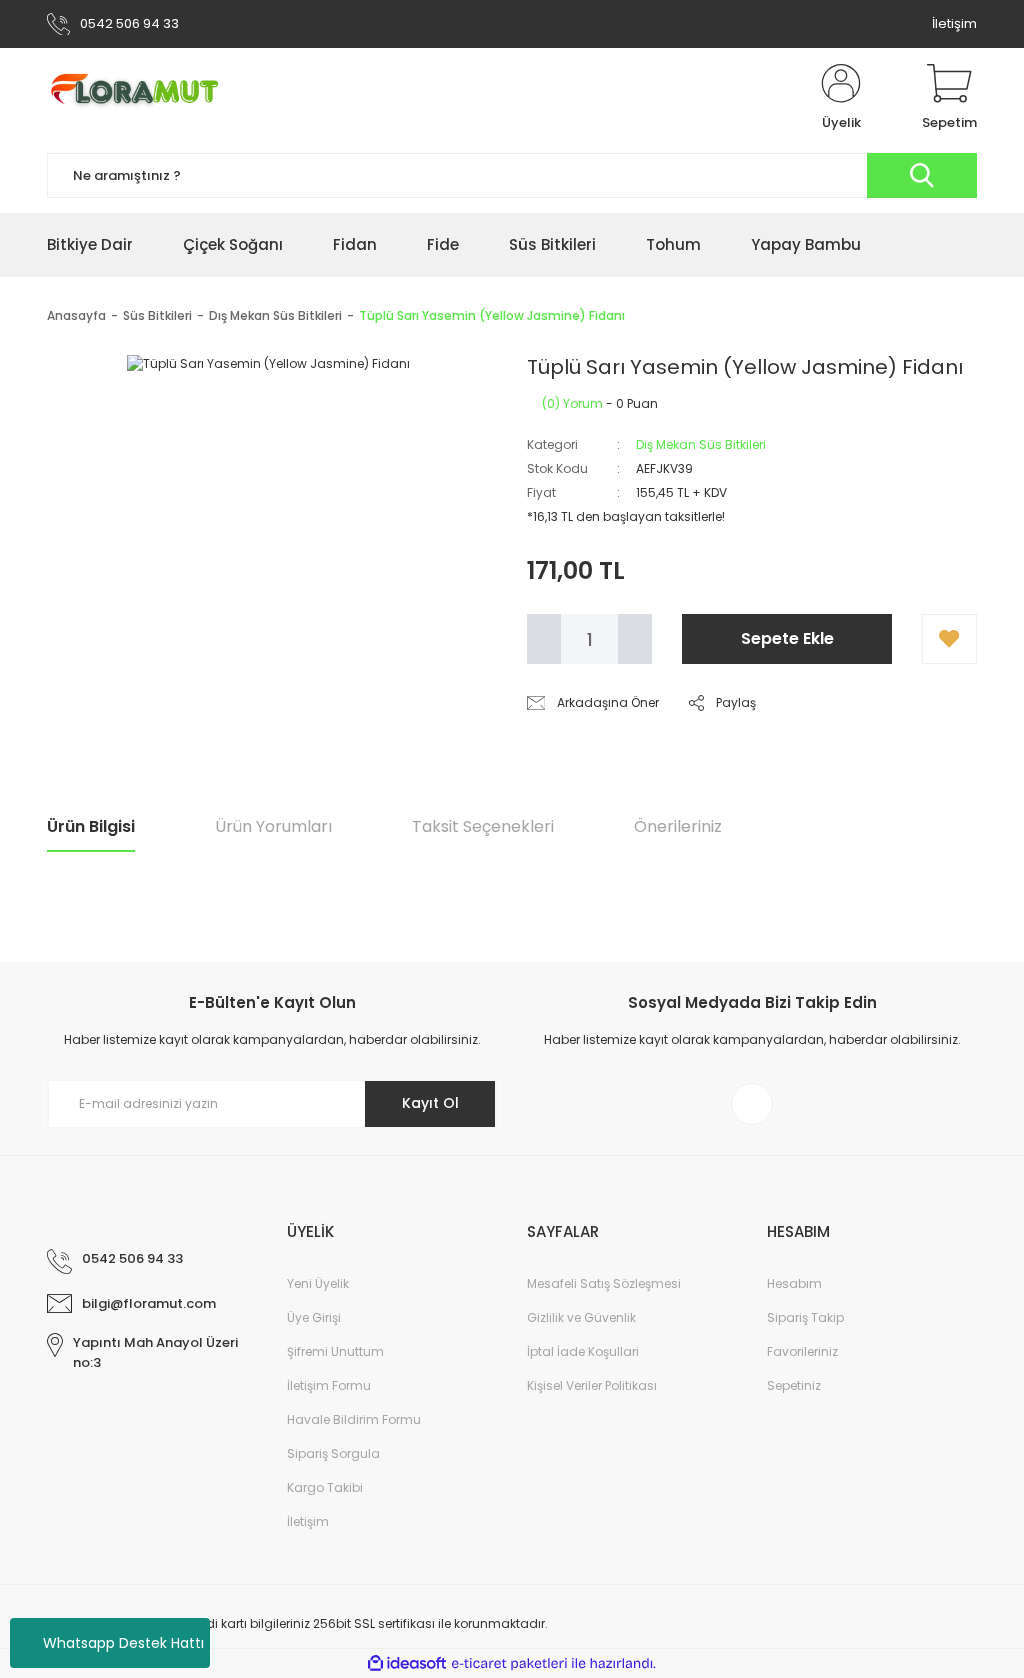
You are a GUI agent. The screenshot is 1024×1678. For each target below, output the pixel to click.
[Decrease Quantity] (544, 639)
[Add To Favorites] (949, 639)
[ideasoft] (407, 1663)
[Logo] (143, 98)
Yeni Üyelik (318, 1283)
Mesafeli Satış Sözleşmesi (604, 1283)
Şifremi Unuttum (335, 1351)
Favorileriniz (802, 1351)
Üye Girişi (314, 1317)
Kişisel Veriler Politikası (592, 1385)
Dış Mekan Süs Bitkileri (701, 444)
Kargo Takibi (325, 1487)
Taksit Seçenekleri (483, 826)
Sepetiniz (794, 1385)
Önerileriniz (678, 826)
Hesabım (794, 1283)
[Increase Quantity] (635, 639)
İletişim (954, 23)
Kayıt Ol (430, 1103)
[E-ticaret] (509, 1664)
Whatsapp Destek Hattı (123, 1643)
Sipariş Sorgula (333, 1453)
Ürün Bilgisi (91, 826)
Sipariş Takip (805, 1317)
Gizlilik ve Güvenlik (581, 1317)
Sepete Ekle (787, 638)
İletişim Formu (329, 1385)
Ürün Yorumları (273, 826)
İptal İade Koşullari (583, 1351)
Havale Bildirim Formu (354, 1419)
